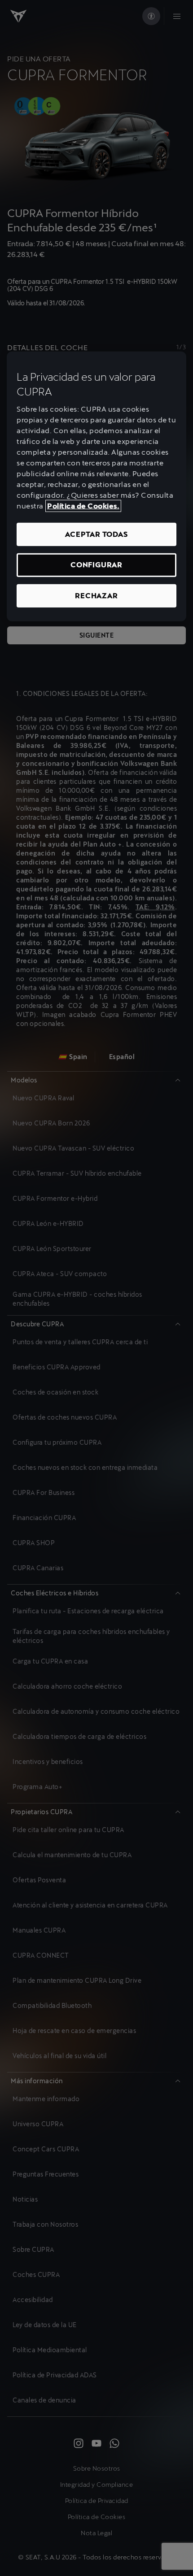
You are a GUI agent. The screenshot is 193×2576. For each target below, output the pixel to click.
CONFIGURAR (96, 565)
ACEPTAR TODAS (96, 534)
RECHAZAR (96, 595)
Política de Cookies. (83, 506)
